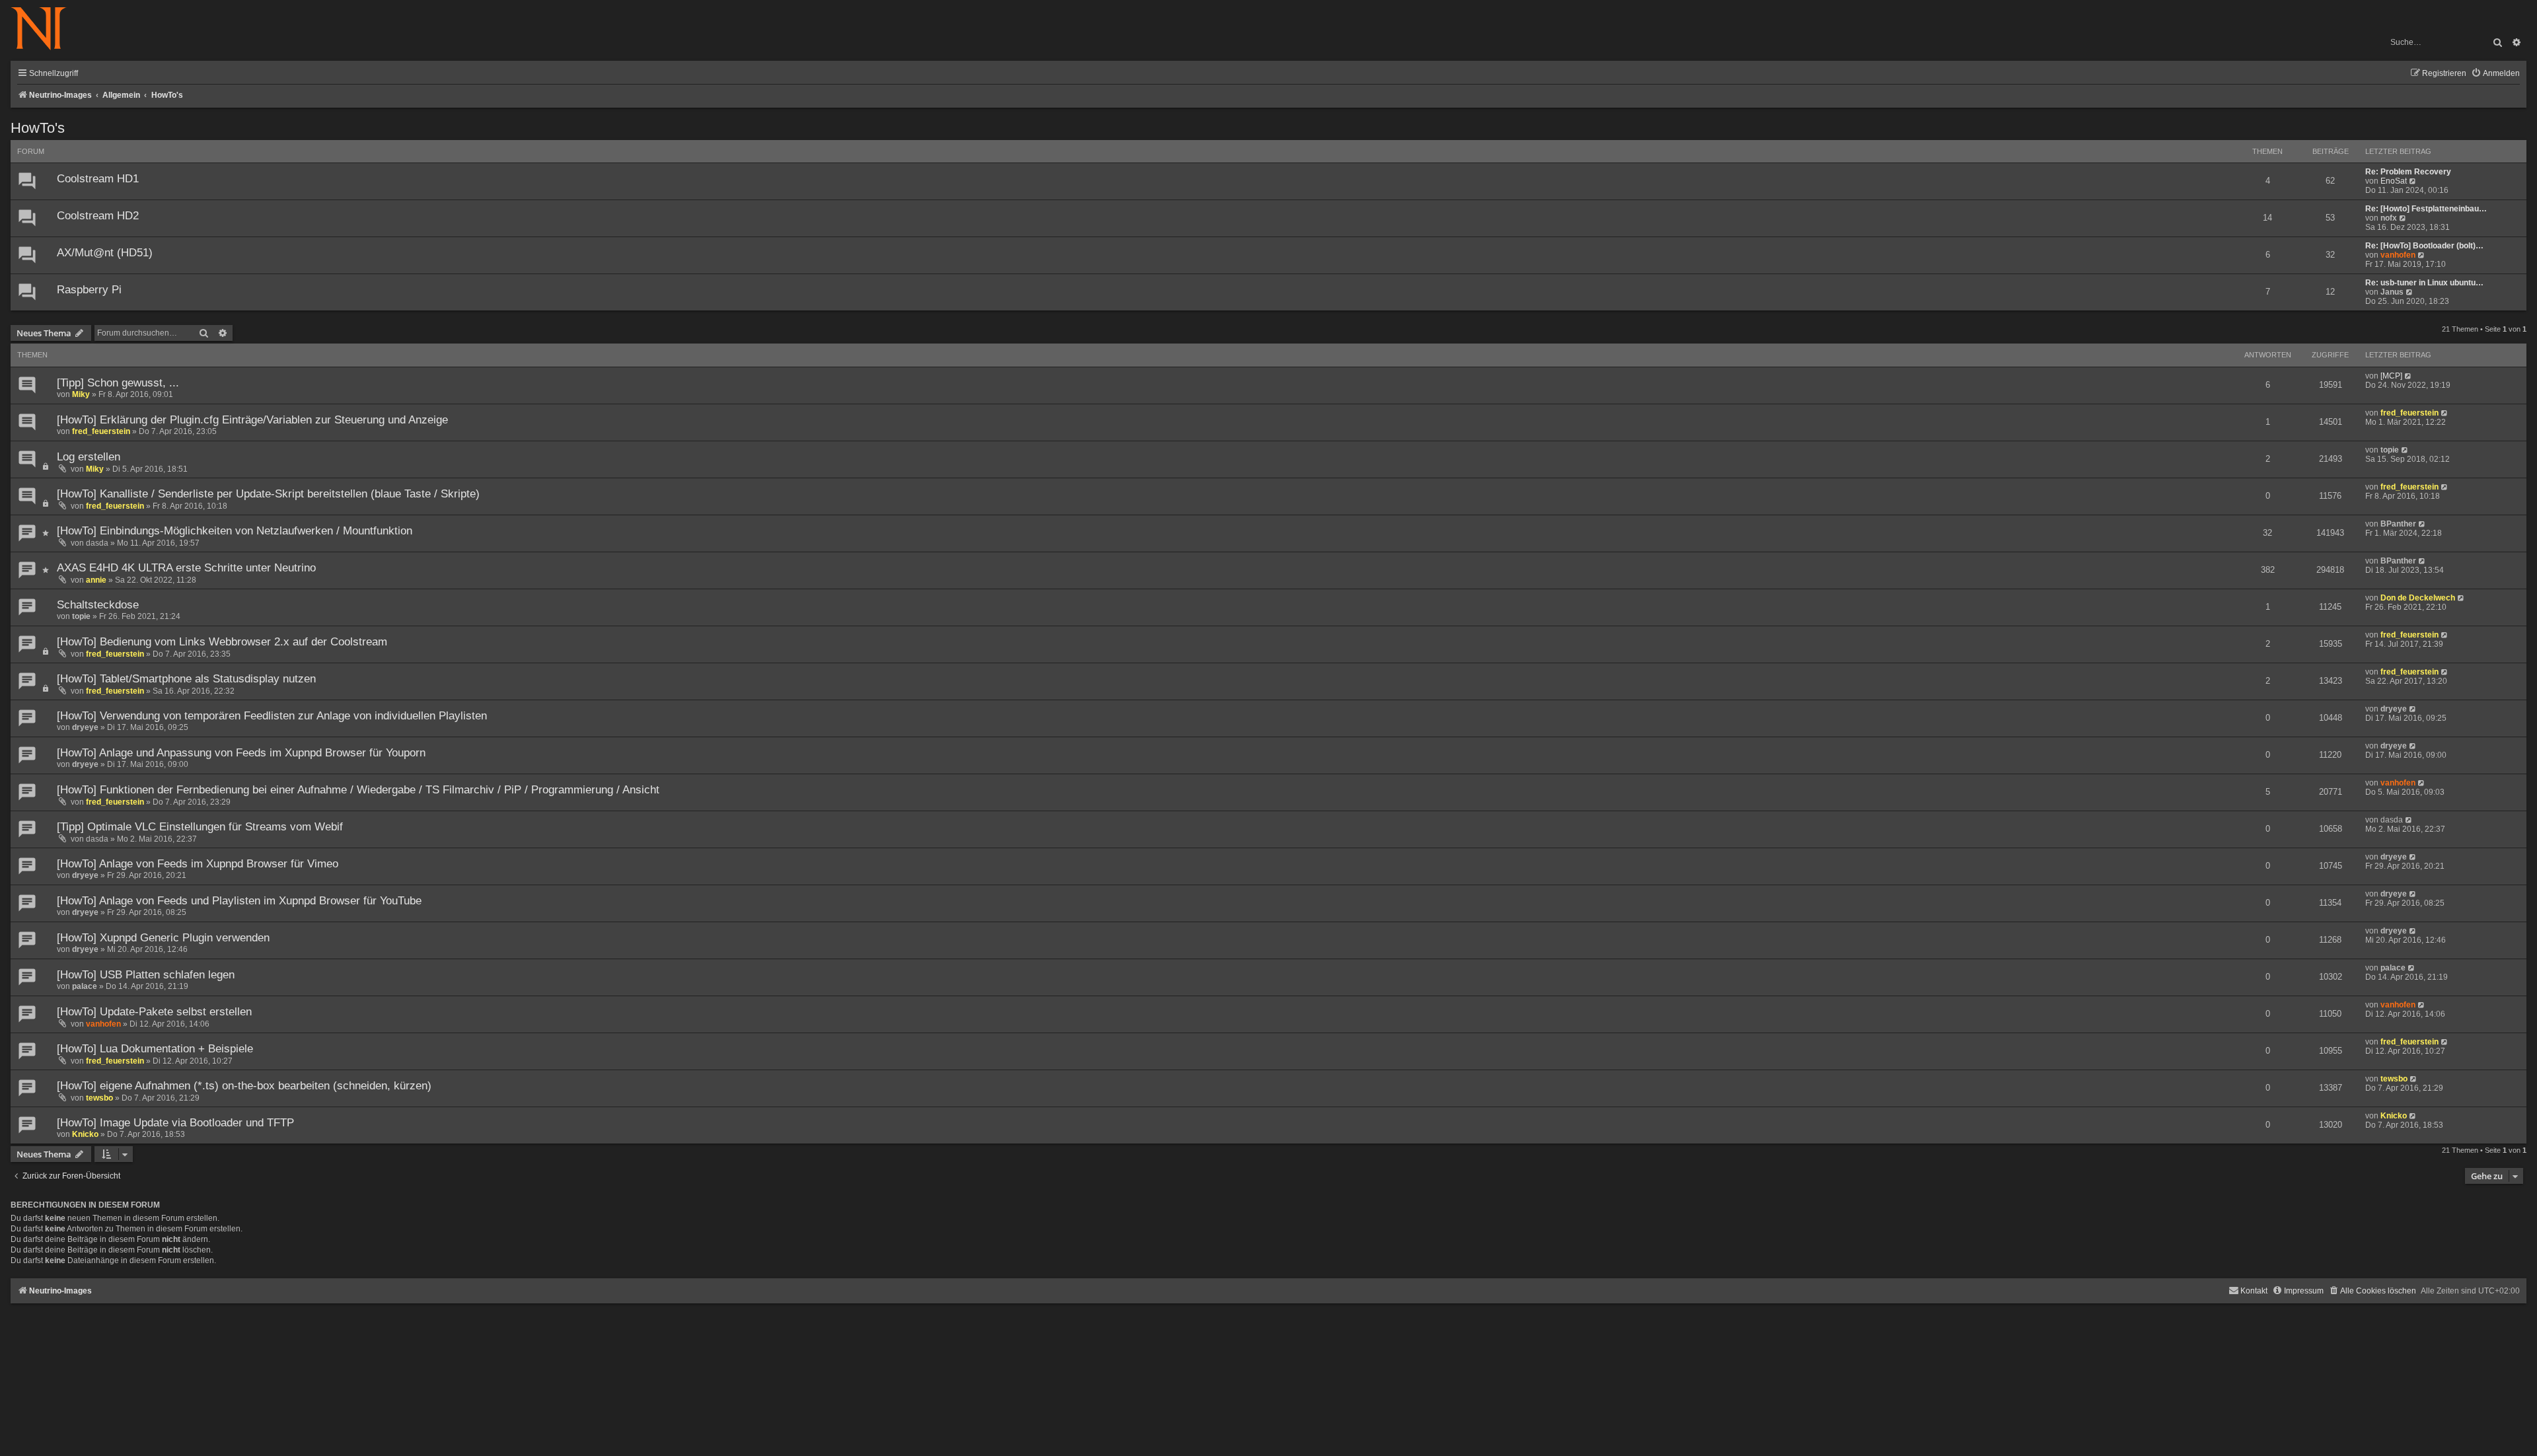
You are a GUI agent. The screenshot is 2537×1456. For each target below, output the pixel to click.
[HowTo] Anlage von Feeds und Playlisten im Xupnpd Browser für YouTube (239, 901)
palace (85, 986)
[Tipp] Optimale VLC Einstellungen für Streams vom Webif (200, 827)
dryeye (85, 727)
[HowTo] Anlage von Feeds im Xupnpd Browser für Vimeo (198, 864)
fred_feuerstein (101, 431)
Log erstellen (89, 457)
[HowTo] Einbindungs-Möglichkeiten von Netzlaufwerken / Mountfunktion (235, 531)
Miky (81, 394)
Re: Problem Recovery (2408, 172)
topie (2390, 450)
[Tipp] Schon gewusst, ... (118, 383)
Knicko (85, 1134)
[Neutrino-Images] (45, 29)
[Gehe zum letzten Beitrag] (2408, 376)
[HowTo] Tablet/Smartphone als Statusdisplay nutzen (186, 679)
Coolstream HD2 (98, 216)
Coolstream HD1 (98, 179)
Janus (2392, 292)
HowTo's (38, 128)
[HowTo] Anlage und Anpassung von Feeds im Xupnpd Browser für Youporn (241, 753)
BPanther (2398, 524)
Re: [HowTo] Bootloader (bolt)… (2424, 246)
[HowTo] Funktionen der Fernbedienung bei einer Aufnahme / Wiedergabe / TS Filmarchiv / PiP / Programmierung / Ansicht (358, 790)
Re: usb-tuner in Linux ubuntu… (2424, 283)
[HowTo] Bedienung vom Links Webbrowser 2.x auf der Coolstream (222, 642)
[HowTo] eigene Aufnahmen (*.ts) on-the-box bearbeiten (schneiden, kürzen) (244, 1086)
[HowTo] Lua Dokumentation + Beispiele (155, 1049)
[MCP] (2391, 376)
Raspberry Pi (89, 290)
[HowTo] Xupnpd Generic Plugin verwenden (163, 938)
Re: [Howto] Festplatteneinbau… (2426, 209)
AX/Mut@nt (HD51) (105, 253)
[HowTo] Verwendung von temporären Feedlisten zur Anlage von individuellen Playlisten (272, 716)
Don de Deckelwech (2418, 598)
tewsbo (99, 1098)
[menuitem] (2495, 74)
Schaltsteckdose (98, 605)
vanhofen (2398, 255)
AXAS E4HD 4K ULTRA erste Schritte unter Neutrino (186, 568)
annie (96, 580)
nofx (2389, 218)
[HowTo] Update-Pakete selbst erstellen (154, 1012)
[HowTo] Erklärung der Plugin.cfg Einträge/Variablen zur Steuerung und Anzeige (252, 420)
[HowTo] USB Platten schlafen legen (146, 975)
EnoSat (2394, 181)
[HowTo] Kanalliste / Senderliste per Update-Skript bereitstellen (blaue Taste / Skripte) (268, 494)
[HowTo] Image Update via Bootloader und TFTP (175, 1123)
